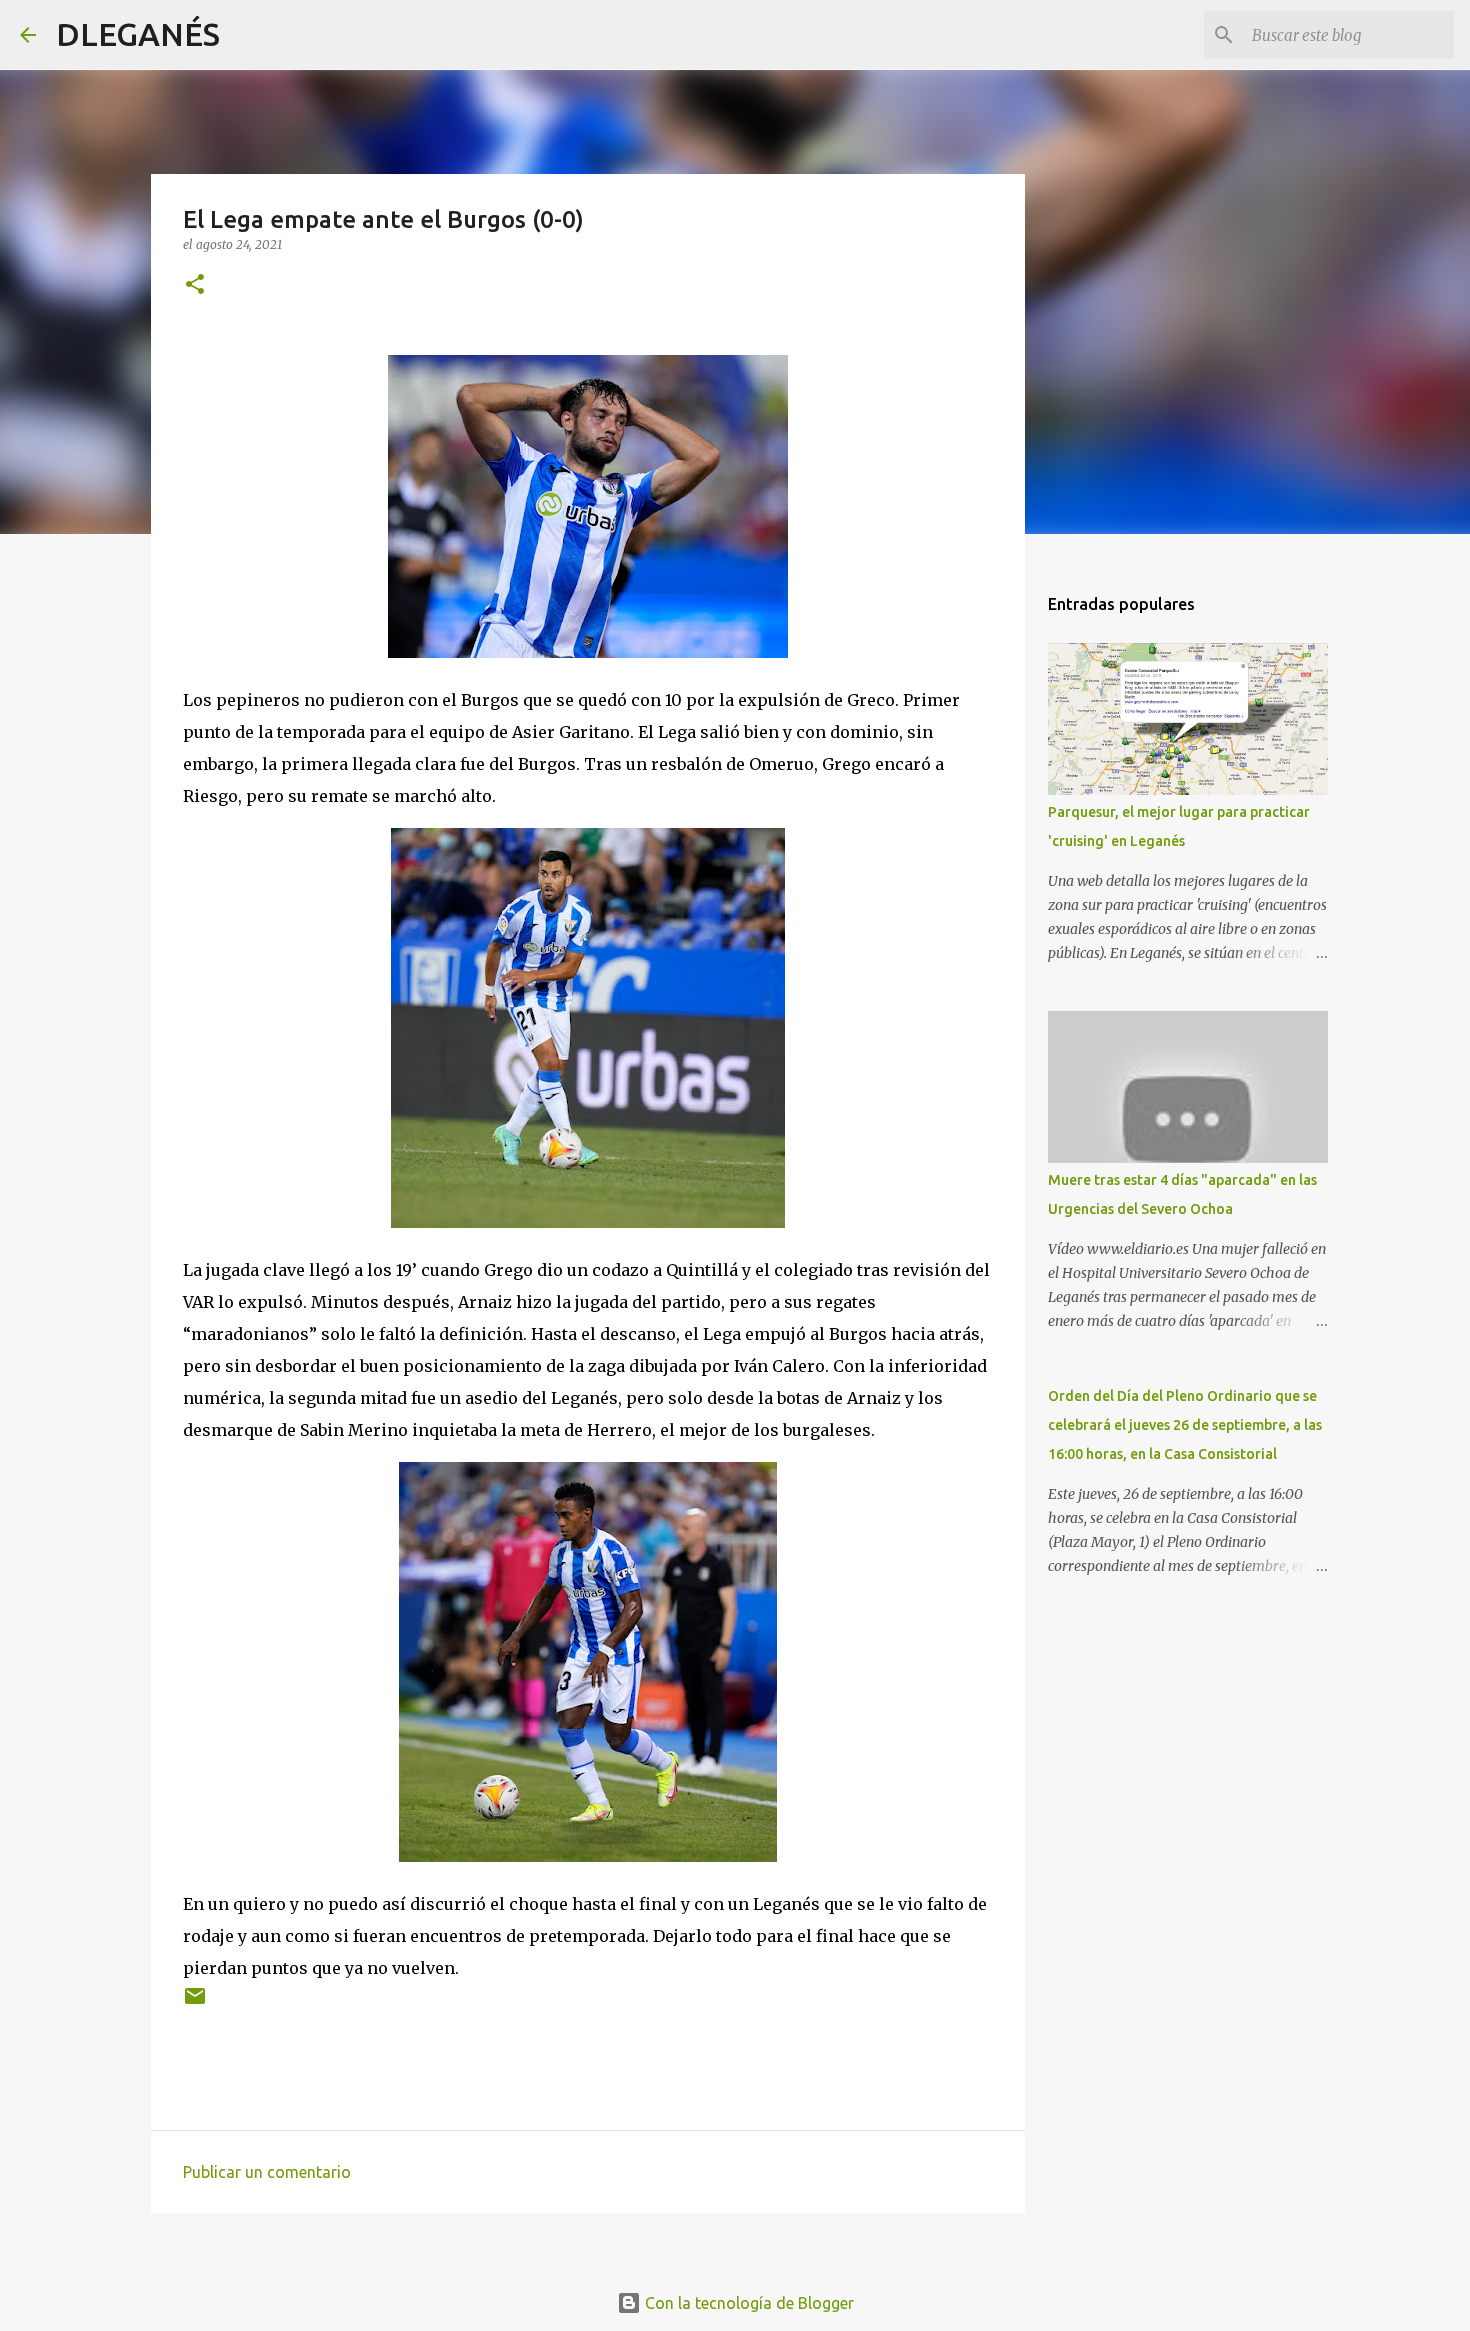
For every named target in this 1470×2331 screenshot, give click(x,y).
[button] (195, 285)
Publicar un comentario (267, 2172)
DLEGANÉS (138, 34)
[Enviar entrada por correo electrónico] (195, 2003)
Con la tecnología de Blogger (747, 2303)
